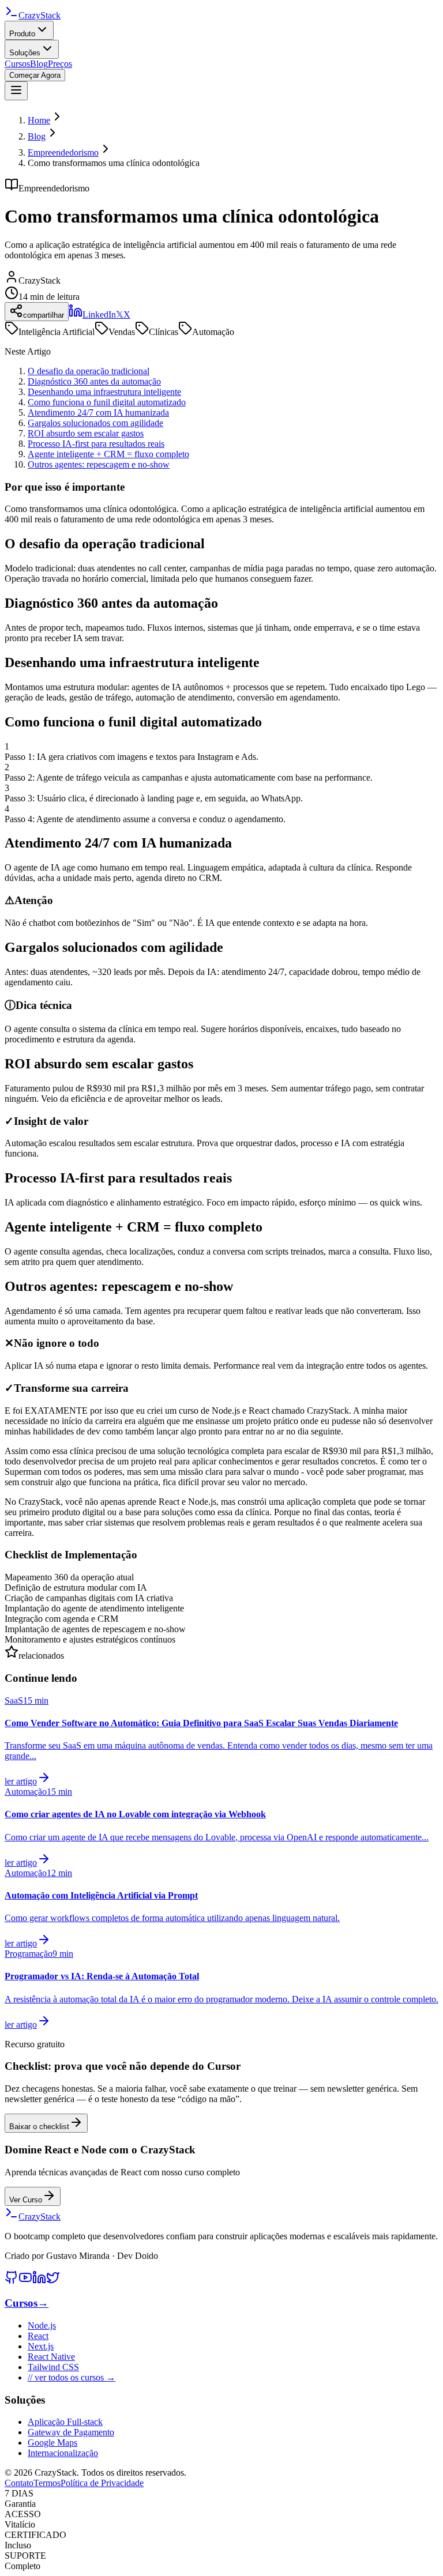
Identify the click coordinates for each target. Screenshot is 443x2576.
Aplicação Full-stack (65, 2422)
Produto (22, 34)
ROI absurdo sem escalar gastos (86, 433)
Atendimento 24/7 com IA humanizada (98, 413)
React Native (51, 2357)
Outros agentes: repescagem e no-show (99, 464)
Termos (47, 2483)
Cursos (17, 64)
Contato (19, 2483)
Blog (39, 64)
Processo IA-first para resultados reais (96, 444)
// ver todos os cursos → (72, 2377)
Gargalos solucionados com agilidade (95, 423)
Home (39, 120)
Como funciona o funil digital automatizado (107, 402)
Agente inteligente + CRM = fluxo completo (108, 454)
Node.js (42, 2325)
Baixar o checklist (39, 2127)
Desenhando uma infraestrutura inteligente (104, 392)
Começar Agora (35, 75)
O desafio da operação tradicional (89, 371)
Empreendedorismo (63, 152)
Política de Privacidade (102, 2483)
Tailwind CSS (53, 2367)
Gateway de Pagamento (71, 2432)
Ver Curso (26, 2200)
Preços (60, 64)
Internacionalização (63, 2453)
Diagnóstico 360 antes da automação (94, 381)
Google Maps (52, 2443)
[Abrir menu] (16, 91)
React (38, 2336)
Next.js (41, 2346)
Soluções (25, 53)
